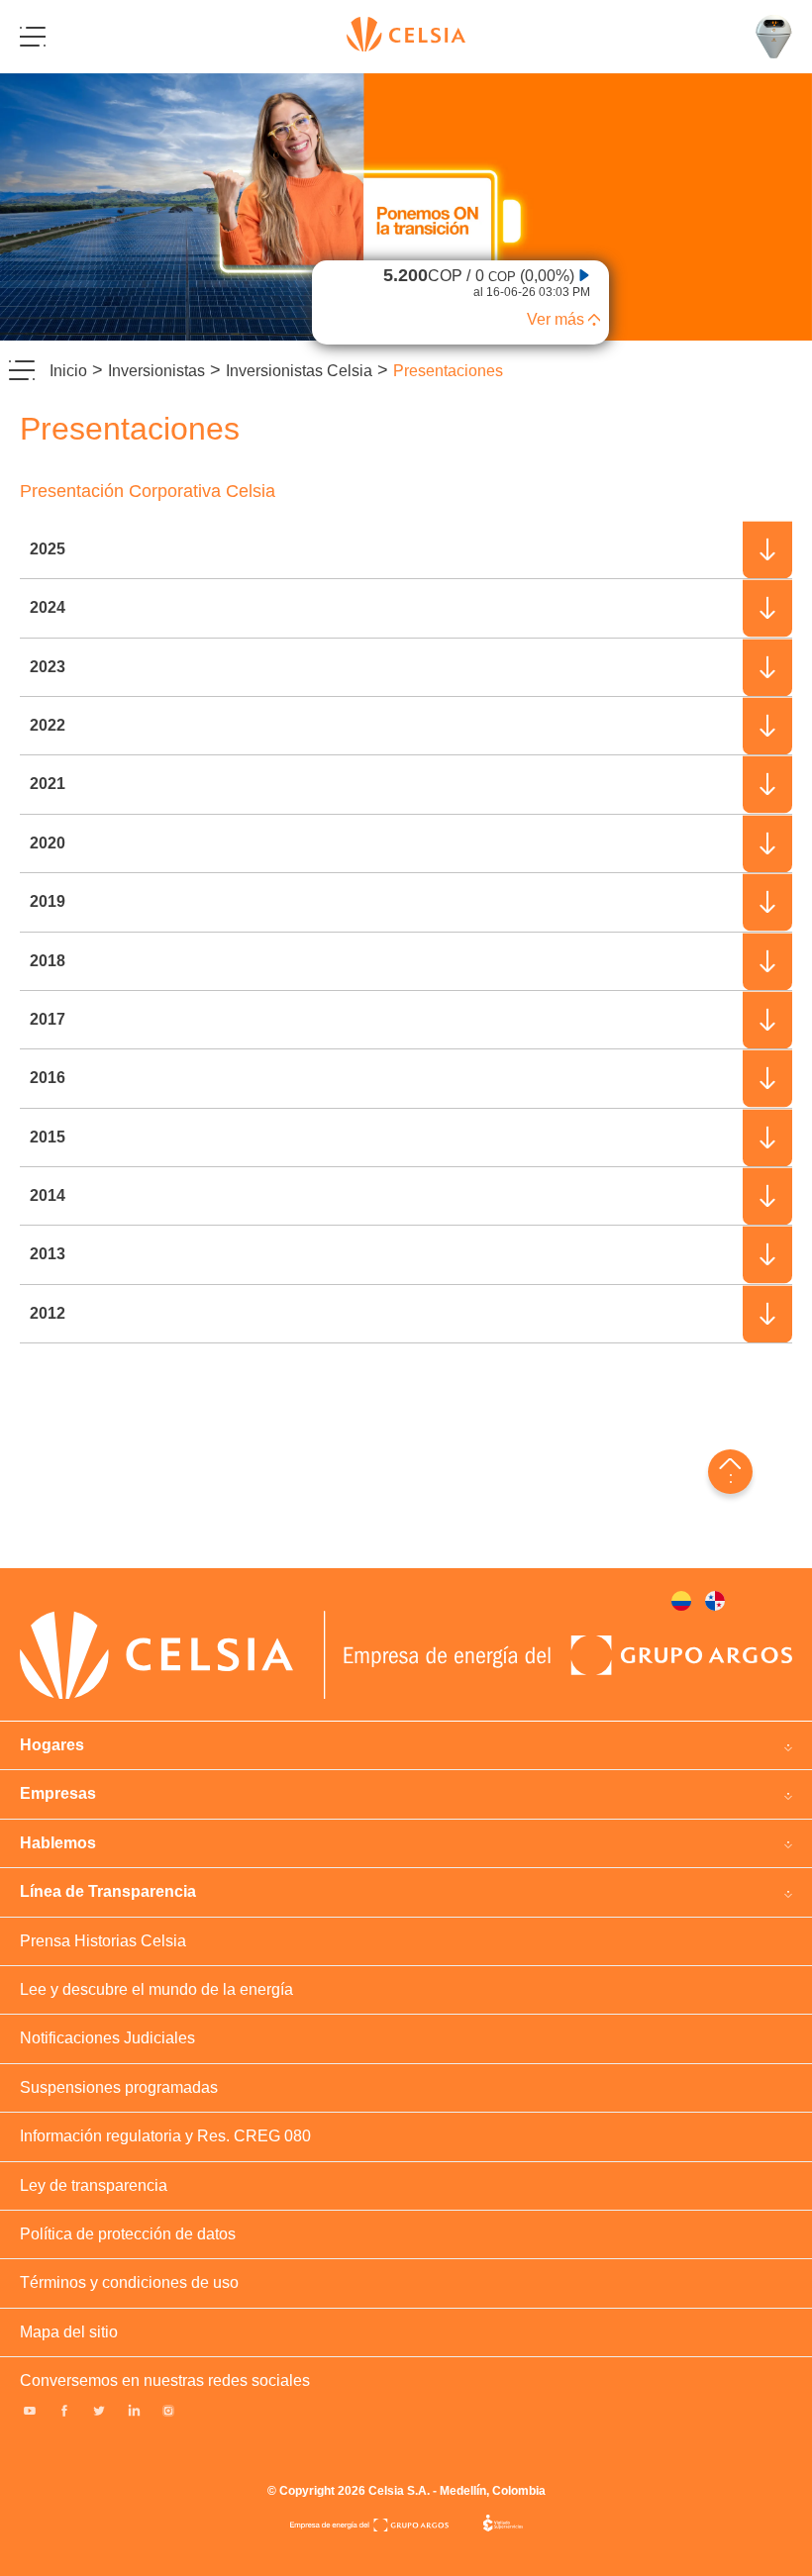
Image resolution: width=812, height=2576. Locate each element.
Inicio (68, 371)
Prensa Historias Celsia (103, 1941)
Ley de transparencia (94, 2185)
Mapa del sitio (69, 2332)
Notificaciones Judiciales (107, 2038)
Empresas (58, 1793)
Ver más (556, 319)
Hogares (52, 1745)
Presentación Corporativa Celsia (148, 491)
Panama (715, 1601)
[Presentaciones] (406, 207)
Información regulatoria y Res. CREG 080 (165, 2136)
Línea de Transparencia (108, 1891)
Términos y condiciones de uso (129, 2282)
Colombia (681, 1601)
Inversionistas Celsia (299, 371)
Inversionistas (156, 371)
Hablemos (58, 1843)
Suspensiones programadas (119, 2087)
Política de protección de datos (128, 2234)
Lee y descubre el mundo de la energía (156, 1989)
